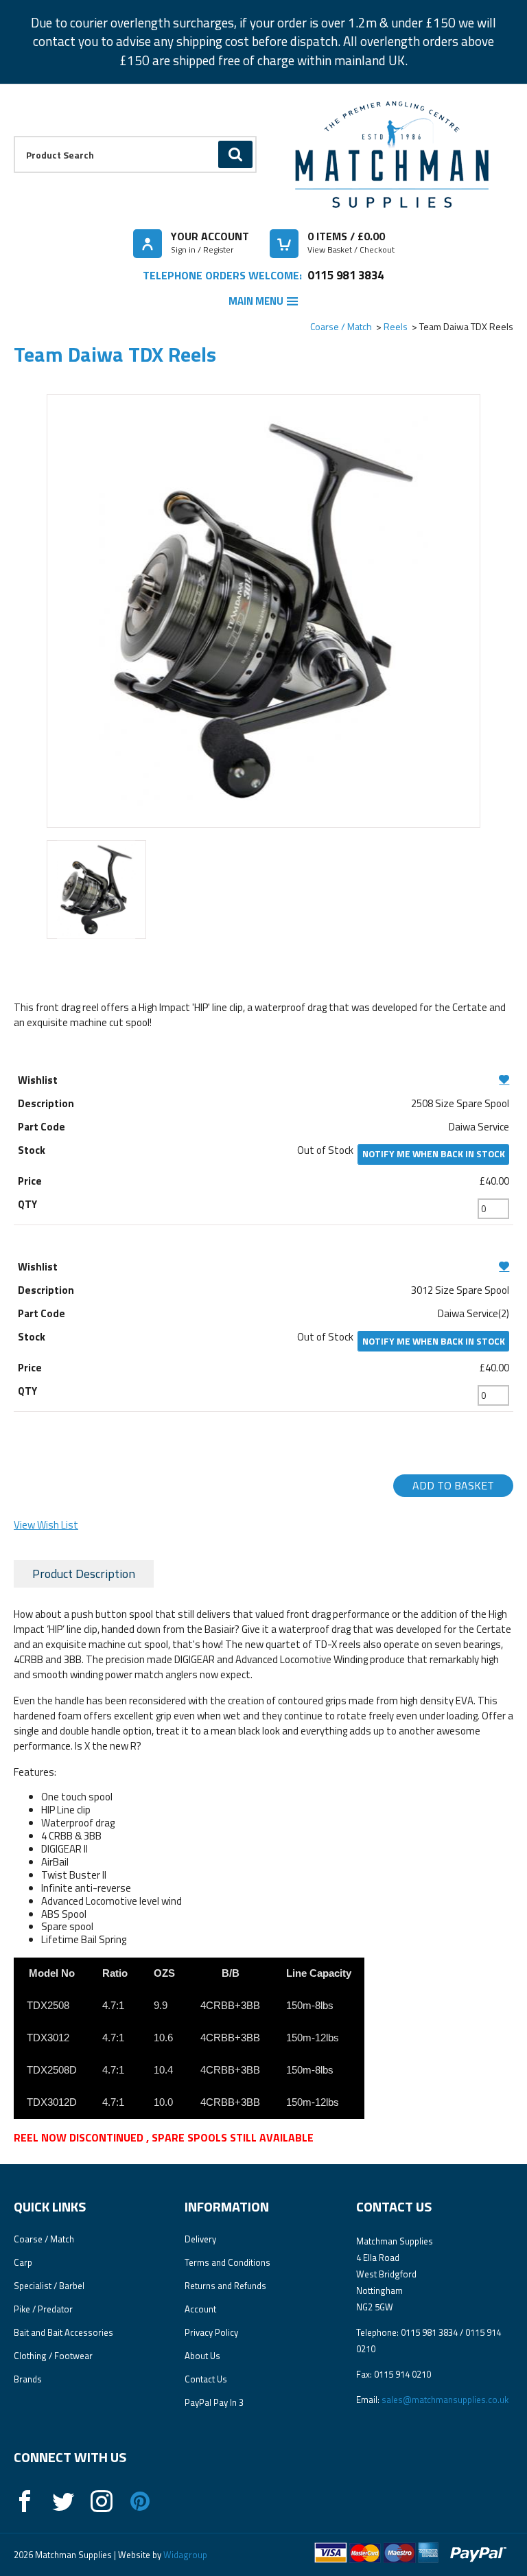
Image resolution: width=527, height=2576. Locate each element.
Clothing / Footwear (53, 2356)
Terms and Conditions (227, 2262)
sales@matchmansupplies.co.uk (445, 2400)
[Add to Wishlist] (264, 1079)
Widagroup (184, 2555)
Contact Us (206, 2379)
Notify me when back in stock (434, 1154)
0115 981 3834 (346, 275)
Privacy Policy (211, 2332)
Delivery (200, 2239)
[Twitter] (63, 2501)
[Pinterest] (140, 2501)
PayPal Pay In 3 (214, 2402)
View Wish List (46, 1525)
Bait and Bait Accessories (63, 2332)
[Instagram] (102, 2501)
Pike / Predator (43, 2309)
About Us (202, 2356)
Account (200, 2309)
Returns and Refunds (225, 2286)
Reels (396, 326)
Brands (28, 2379)
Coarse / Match (341, 326)
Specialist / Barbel (49, 2286)
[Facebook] (25, 2501)
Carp (23, 2262)
